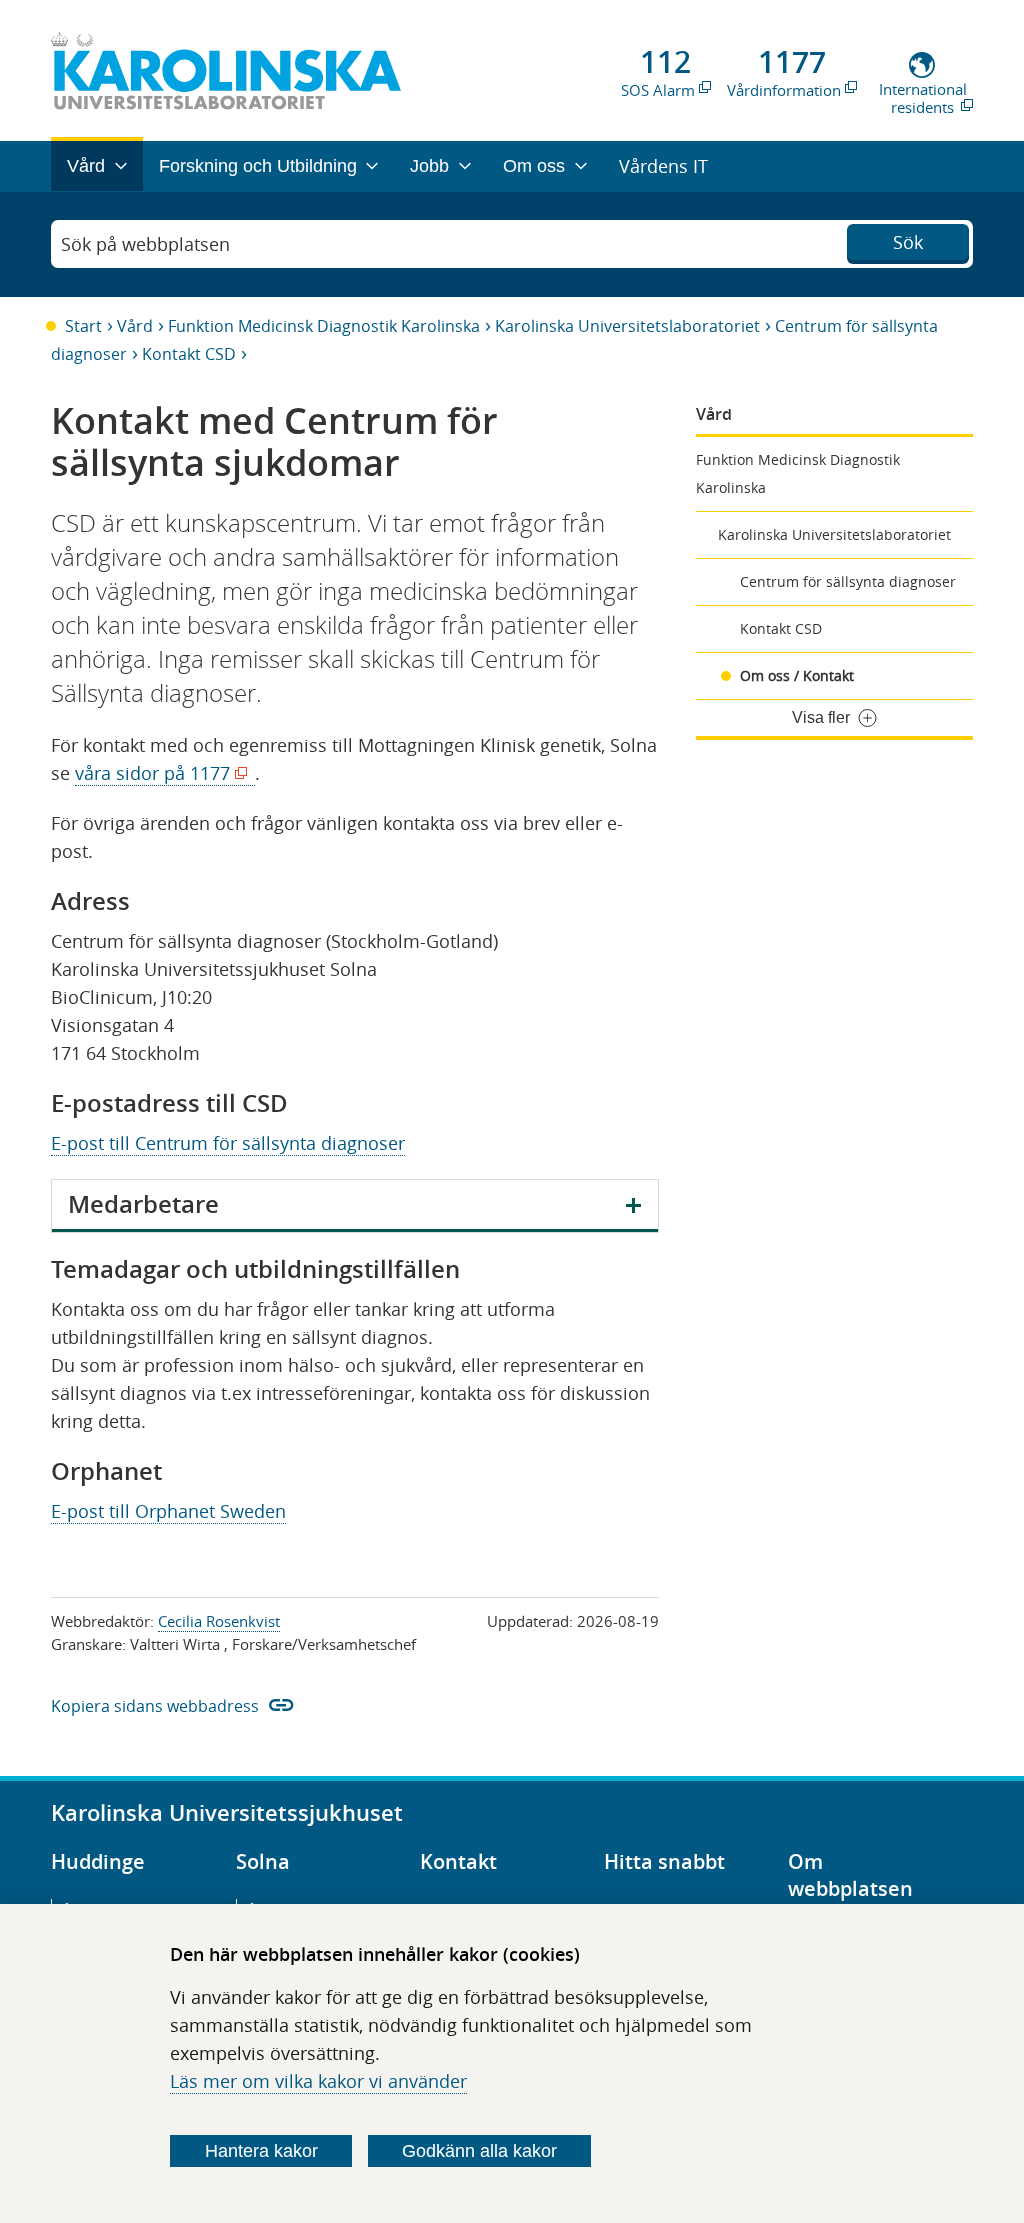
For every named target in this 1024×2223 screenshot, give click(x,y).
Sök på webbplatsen (145, 244)
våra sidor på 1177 (157, 773)
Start (83, 326)
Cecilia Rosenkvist (219, 1621)
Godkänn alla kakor (479, 2151)
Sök (908, 242)
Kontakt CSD (189, 354)
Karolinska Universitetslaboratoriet (627, 326)
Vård (135, 326)
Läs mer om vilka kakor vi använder (318, 2081)
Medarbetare (143, 1204)
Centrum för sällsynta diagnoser (848, 581)
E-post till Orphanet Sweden (168, 1511)
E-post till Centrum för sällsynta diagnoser (228, 1143)
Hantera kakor (261, 2151)
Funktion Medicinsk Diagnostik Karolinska (324, 326)
